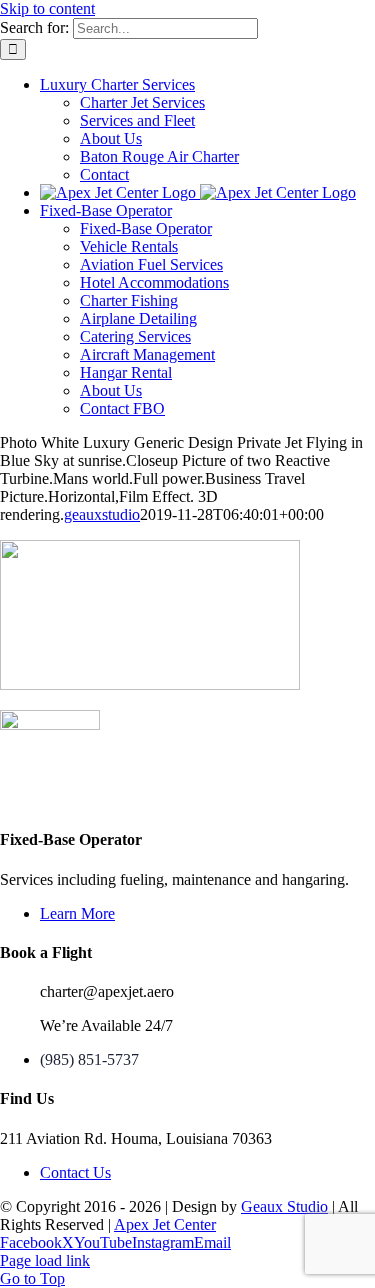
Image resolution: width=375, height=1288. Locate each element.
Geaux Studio (284, 1206)
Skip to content (47, 8)
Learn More (77, 913)
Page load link (45, 1260)
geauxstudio (102, 514)
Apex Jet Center (165, 1224)
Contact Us (75, 1172)
